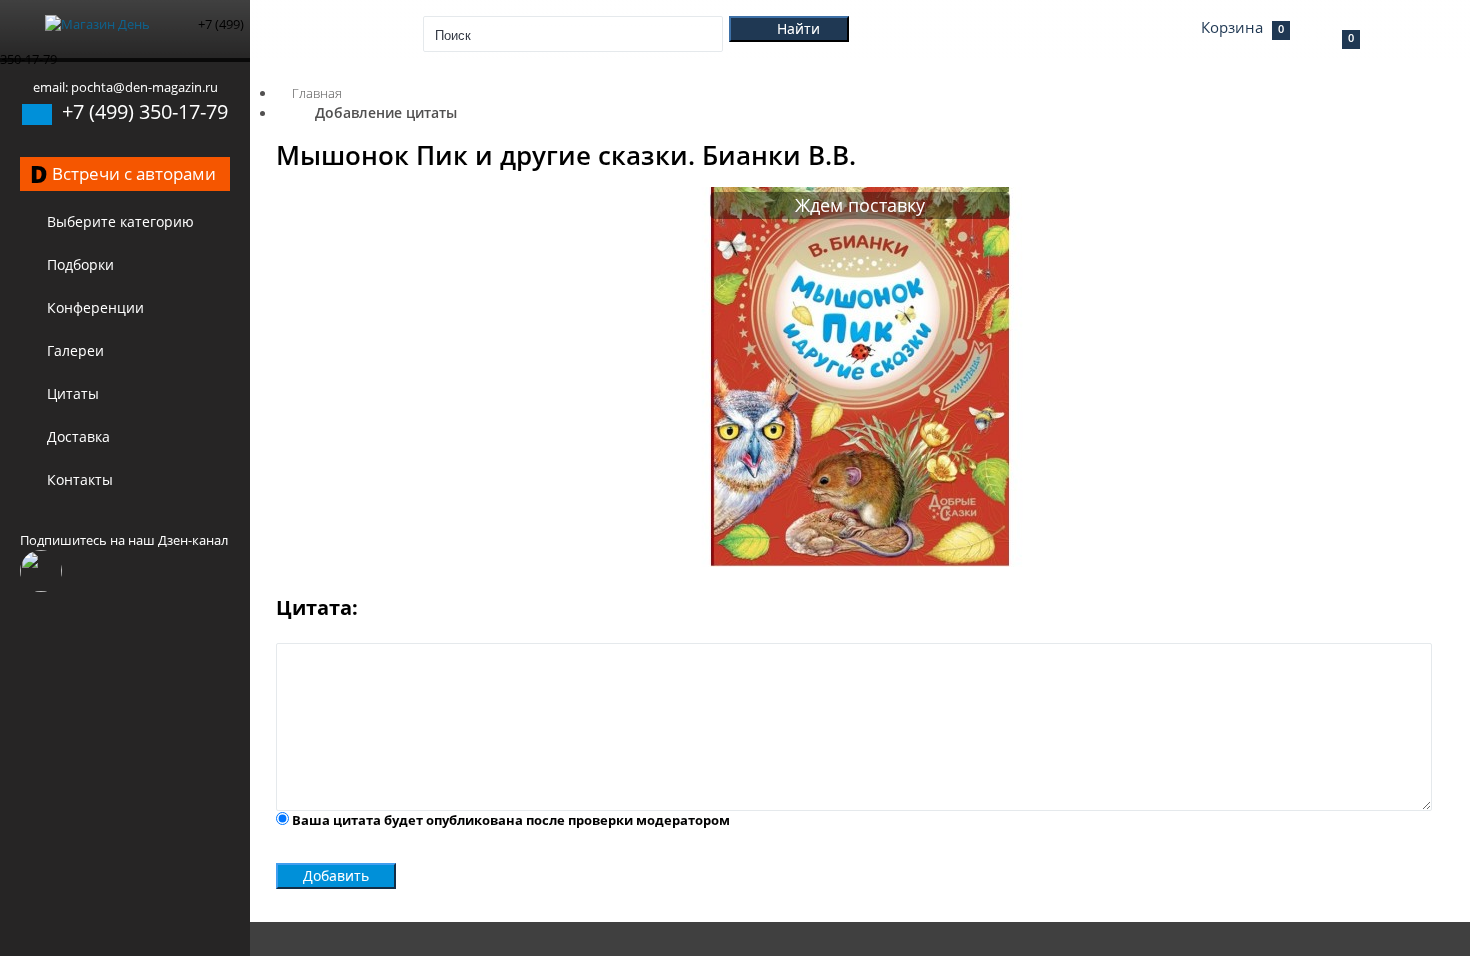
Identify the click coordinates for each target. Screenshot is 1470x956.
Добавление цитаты (386, 112)
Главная (317, 93)
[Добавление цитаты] (860, 562)
